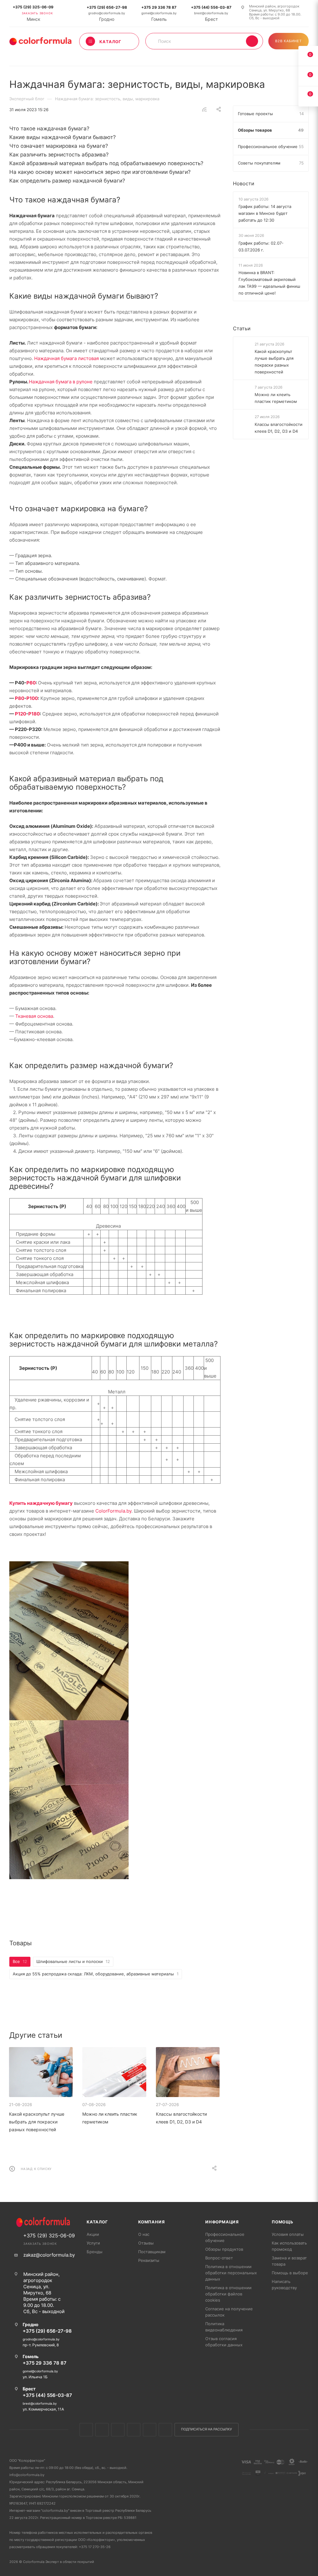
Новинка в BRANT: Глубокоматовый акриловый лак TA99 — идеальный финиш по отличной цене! (269, 283)
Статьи (242, 328)
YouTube (150, 2430)
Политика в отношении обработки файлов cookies (228, 2294)
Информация (222, 2222)
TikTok (165, 2430)
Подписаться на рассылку (207, 2429)
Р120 (20, 714)
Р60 (31, 683)
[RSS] (204, 109)
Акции (93, 2234)
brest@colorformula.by (211, 13)
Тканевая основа (34, 1016)
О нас (144, 2234)
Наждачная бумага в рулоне (61, 382)
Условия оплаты (288, 2234)
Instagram (118, 2430)
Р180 (34, 714)
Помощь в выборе (290, 2273)
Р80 (20, 698)
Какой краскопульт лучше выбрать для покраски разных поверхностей (37, 2122)
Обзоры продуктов (224, 2249)
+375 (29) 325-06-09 (33, 7)
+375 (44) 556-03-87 (211, 7)
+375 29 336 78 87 (159, 7)
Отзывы (146, 2243)
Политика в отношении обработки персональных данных (231, 2273)
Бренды (95, 2252)
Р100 (32, 698)
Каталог (97, 2222)
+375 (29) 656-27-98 (107, 7)
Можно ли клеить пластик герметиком (276, 398)
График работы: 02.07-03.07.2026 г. (261, 246)
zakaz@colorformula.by (49, 2255)
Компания (151, 2222)
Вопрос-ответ (219, 2258)
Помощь (283, 2222)
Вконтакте (86, 2430)
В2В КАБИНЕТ (288, 41)
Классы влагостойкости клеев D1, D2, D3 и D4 (279, 428)
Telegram (134, 2430)
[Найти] (252, 41)
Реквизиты (149, 2260)
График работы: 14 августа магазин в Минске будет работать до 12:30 (265, 213)
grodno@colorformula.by (107, 13)
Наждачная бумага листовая (66, 358)
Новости (244, 183)
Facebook (102, 2430)
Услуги (93, 2243)
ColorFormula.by (113, 1511)
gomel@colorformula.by (159, 13)
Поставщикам (152, 2252)
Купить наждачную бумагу (41, 1503)
